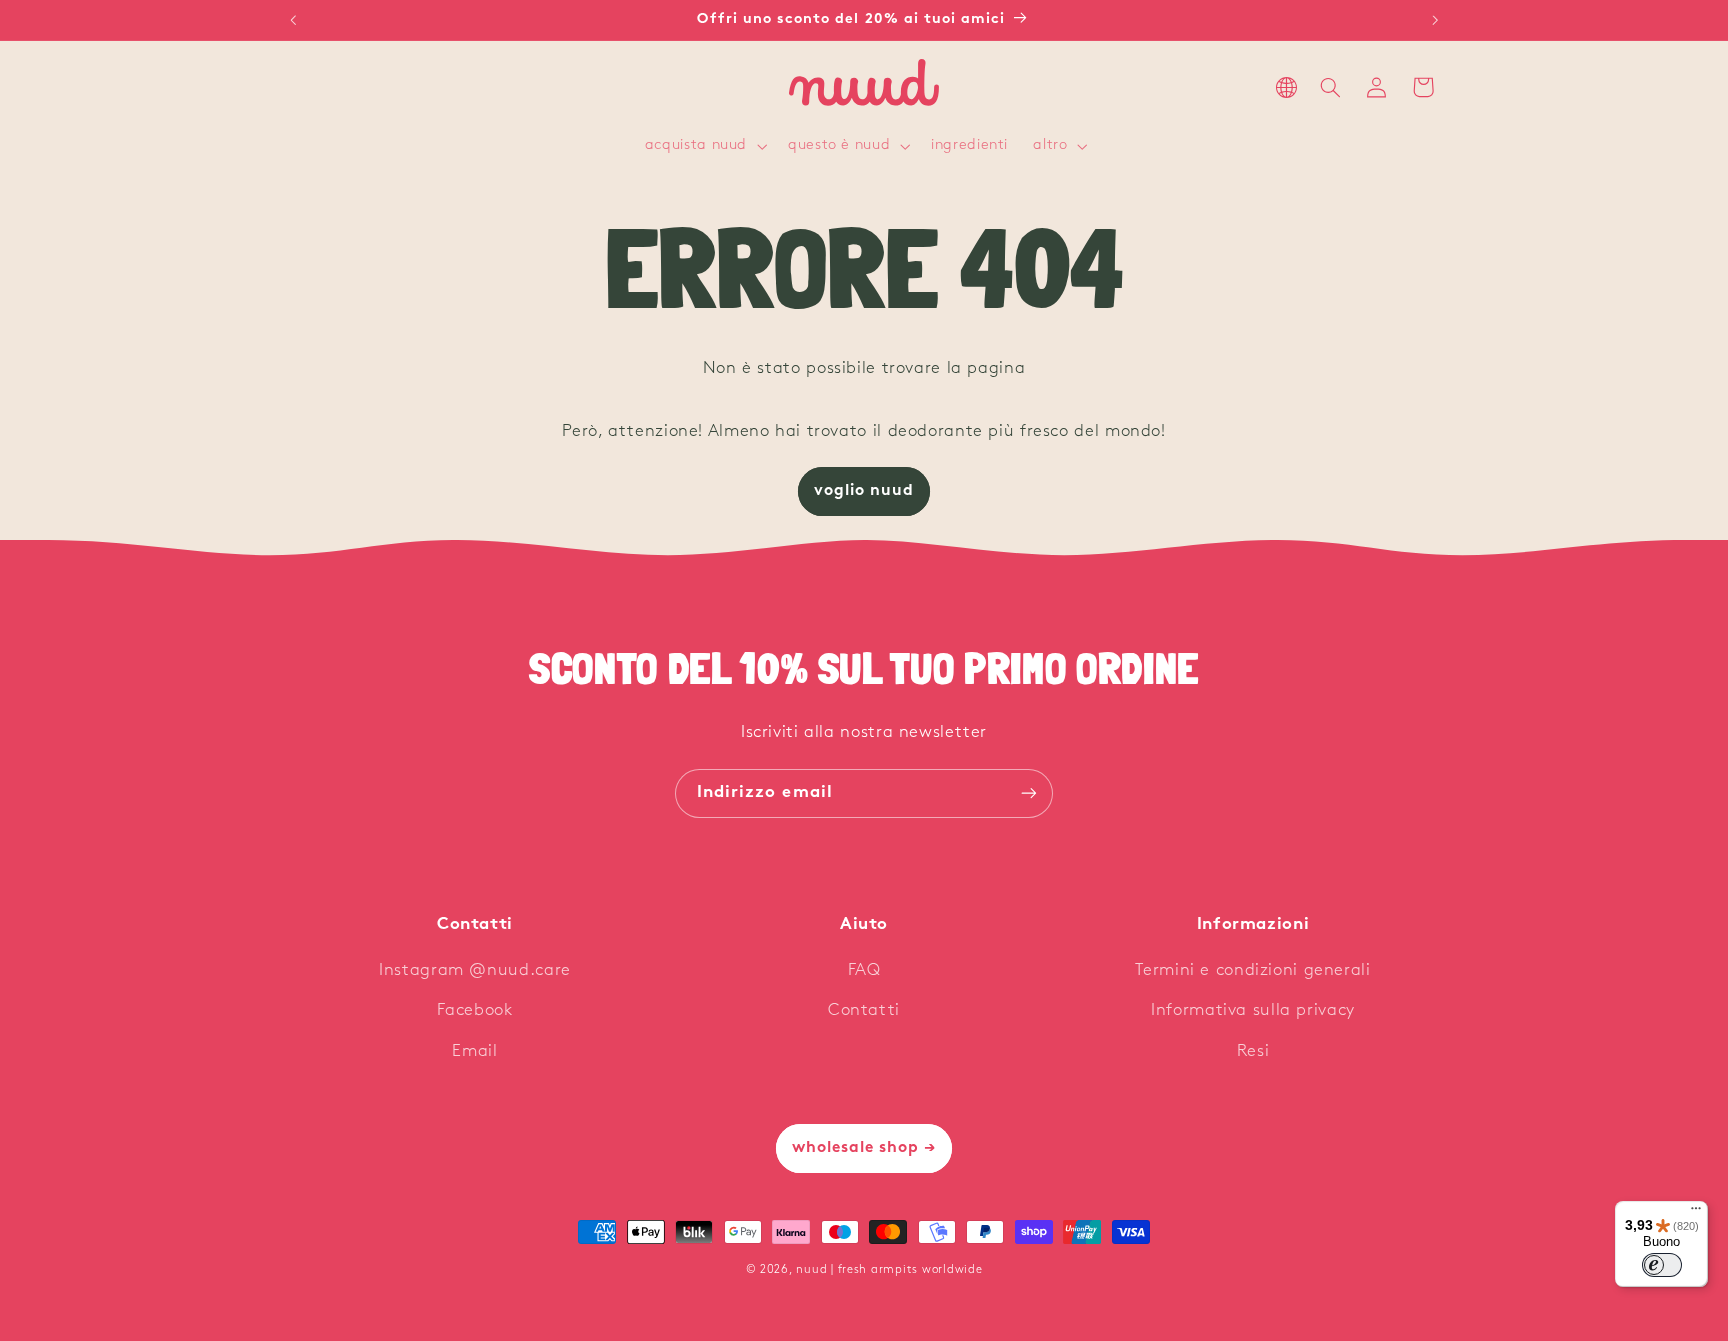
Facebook (474, 1010)
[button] (703, 147)
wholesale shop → (864, 1148)
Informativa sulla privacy (1253, 1010)
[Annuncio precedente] (293, 20)
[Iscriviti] (1029, 793)
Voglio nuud (864, 491)
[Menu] (1696, 1213)
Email (474, 1051)
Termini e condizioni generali (1252, 970)
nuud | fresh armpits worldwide (889, 1270)
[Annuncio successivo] (1435, 20)
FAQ (864, 970)
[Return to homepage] (864, 87)
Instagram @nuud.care (475, 970)
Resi (1253, 1051)
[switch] (1662, 1265)
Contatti (864, 1010)
